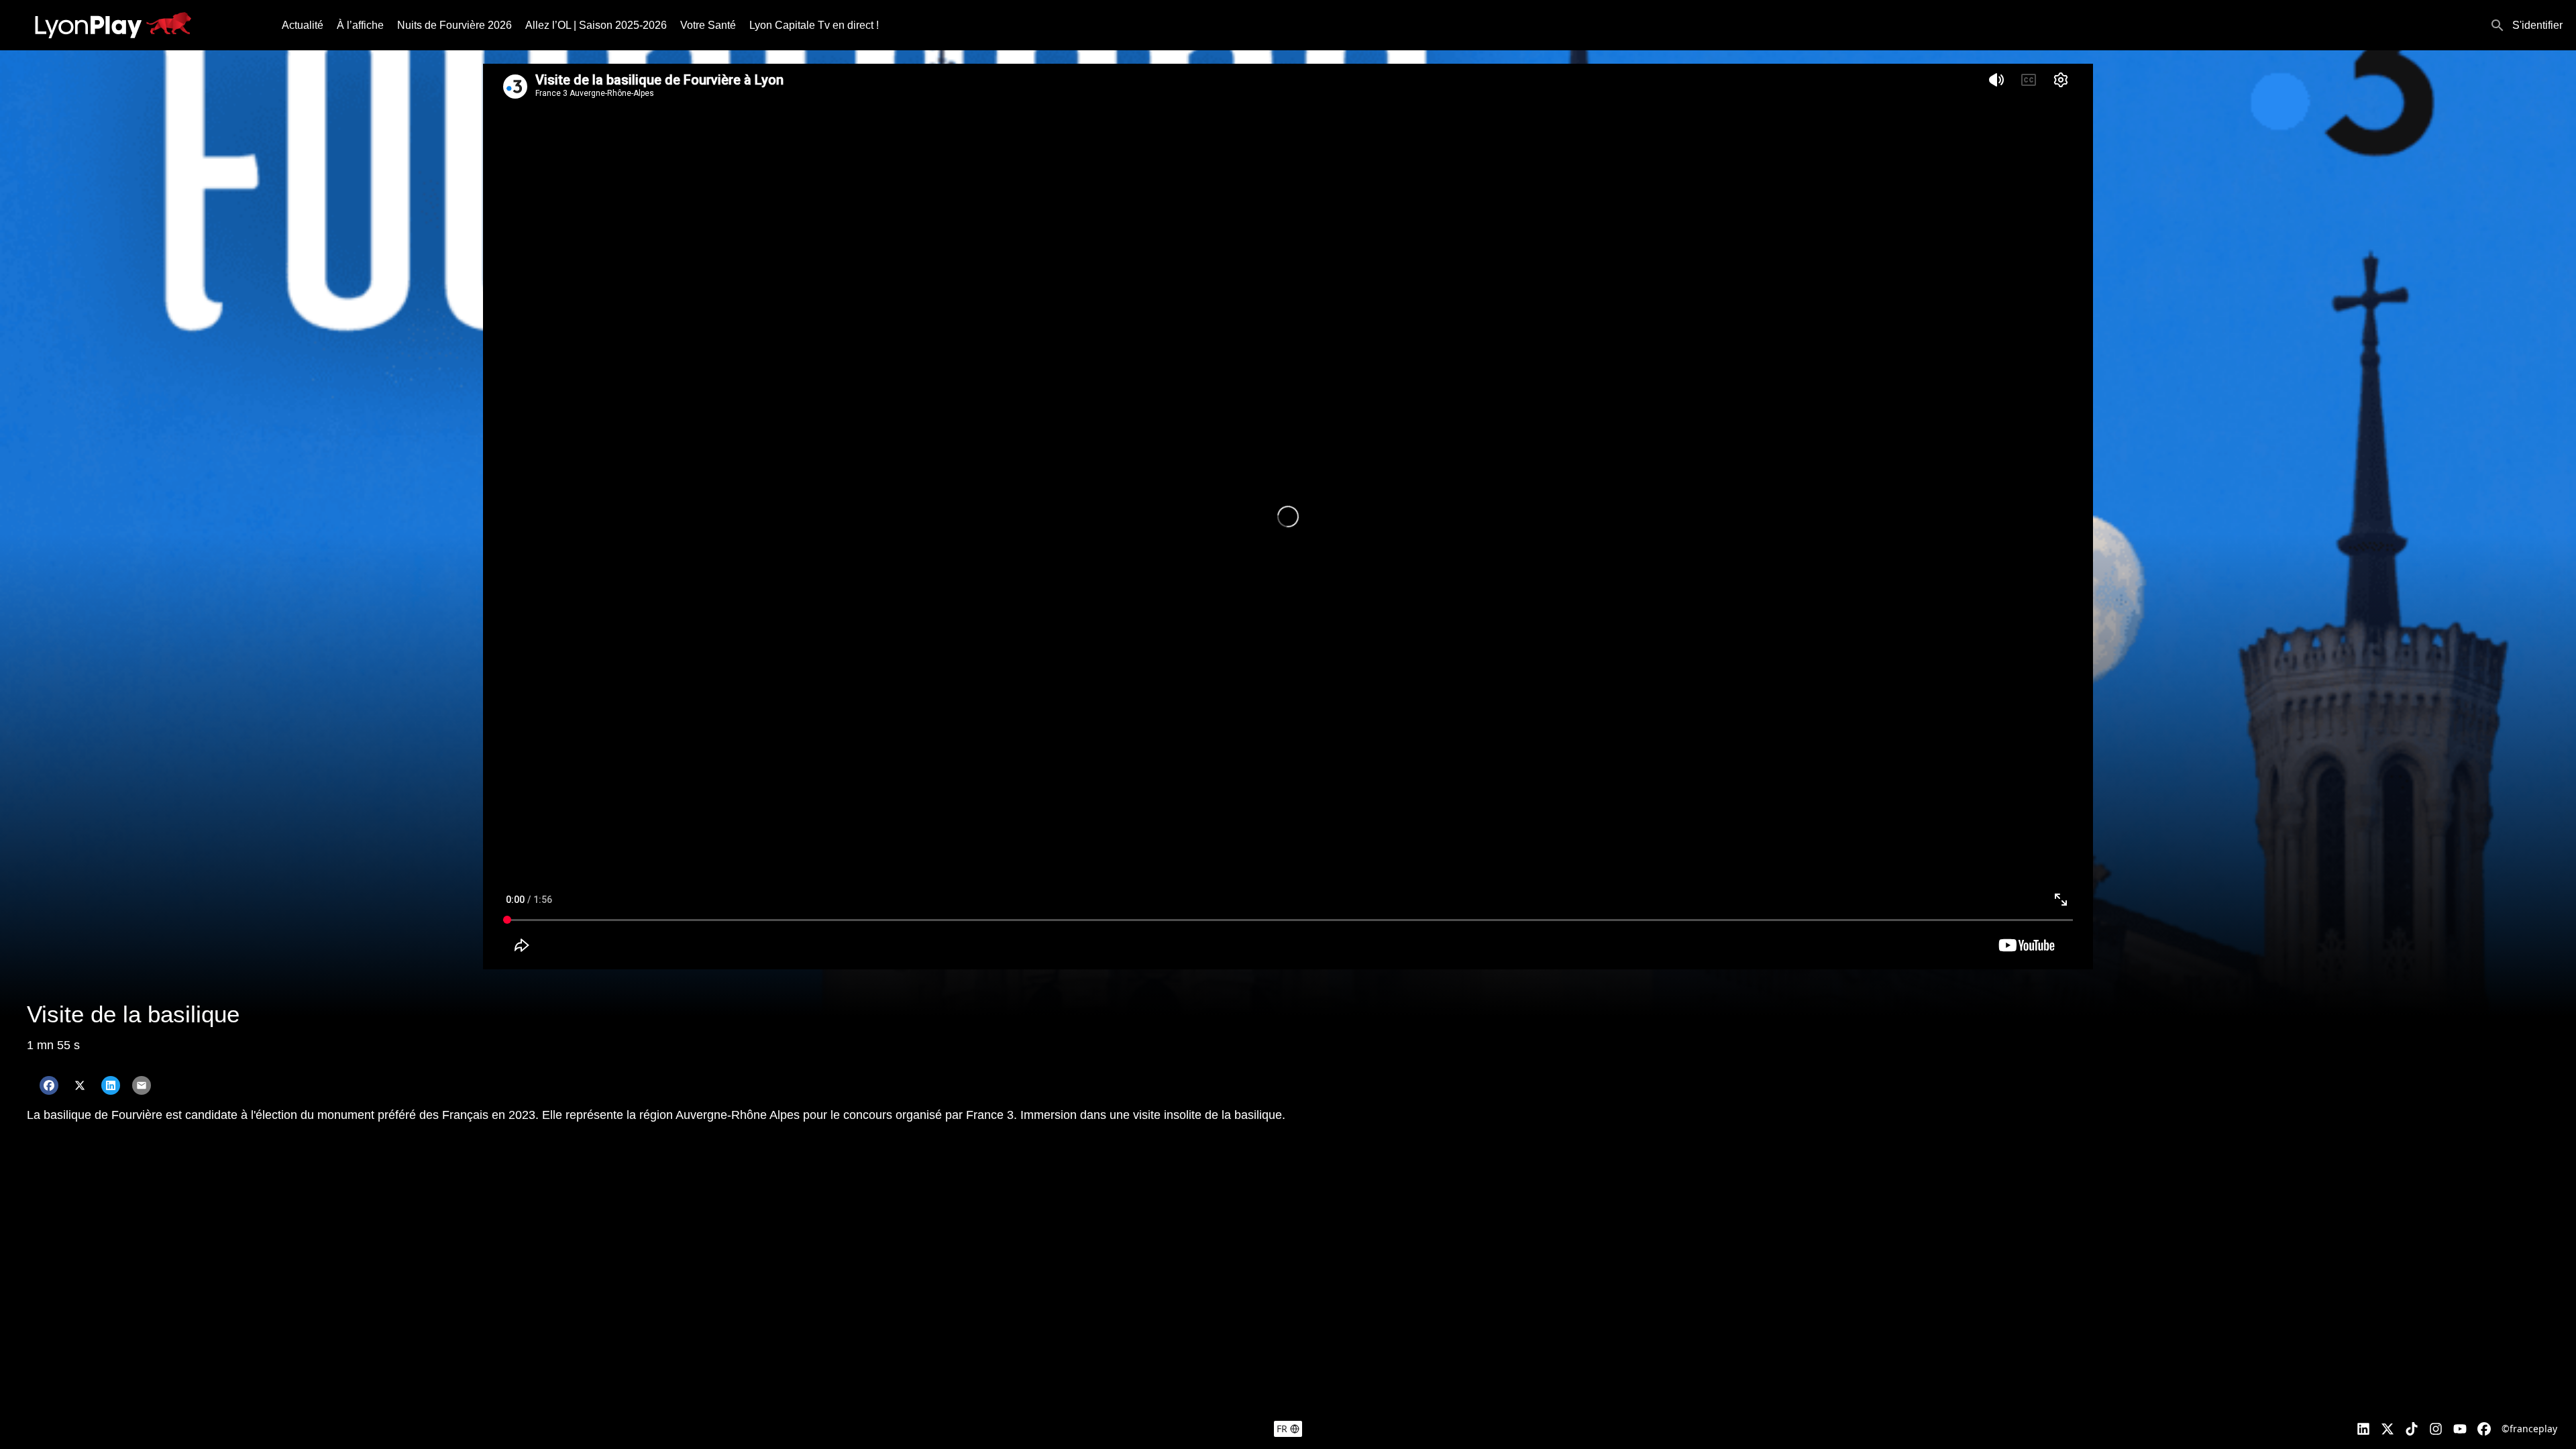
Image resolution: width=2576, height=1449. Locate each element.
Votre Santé (708, 25)
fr (1282, 1429)
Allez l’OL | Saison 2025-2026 (596, 25)
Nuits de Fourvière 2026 (454, 25)
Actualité (303, 25)
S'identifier (2537, 25)
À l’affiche (360, 25)
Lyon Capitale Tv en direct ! (814, 25)
